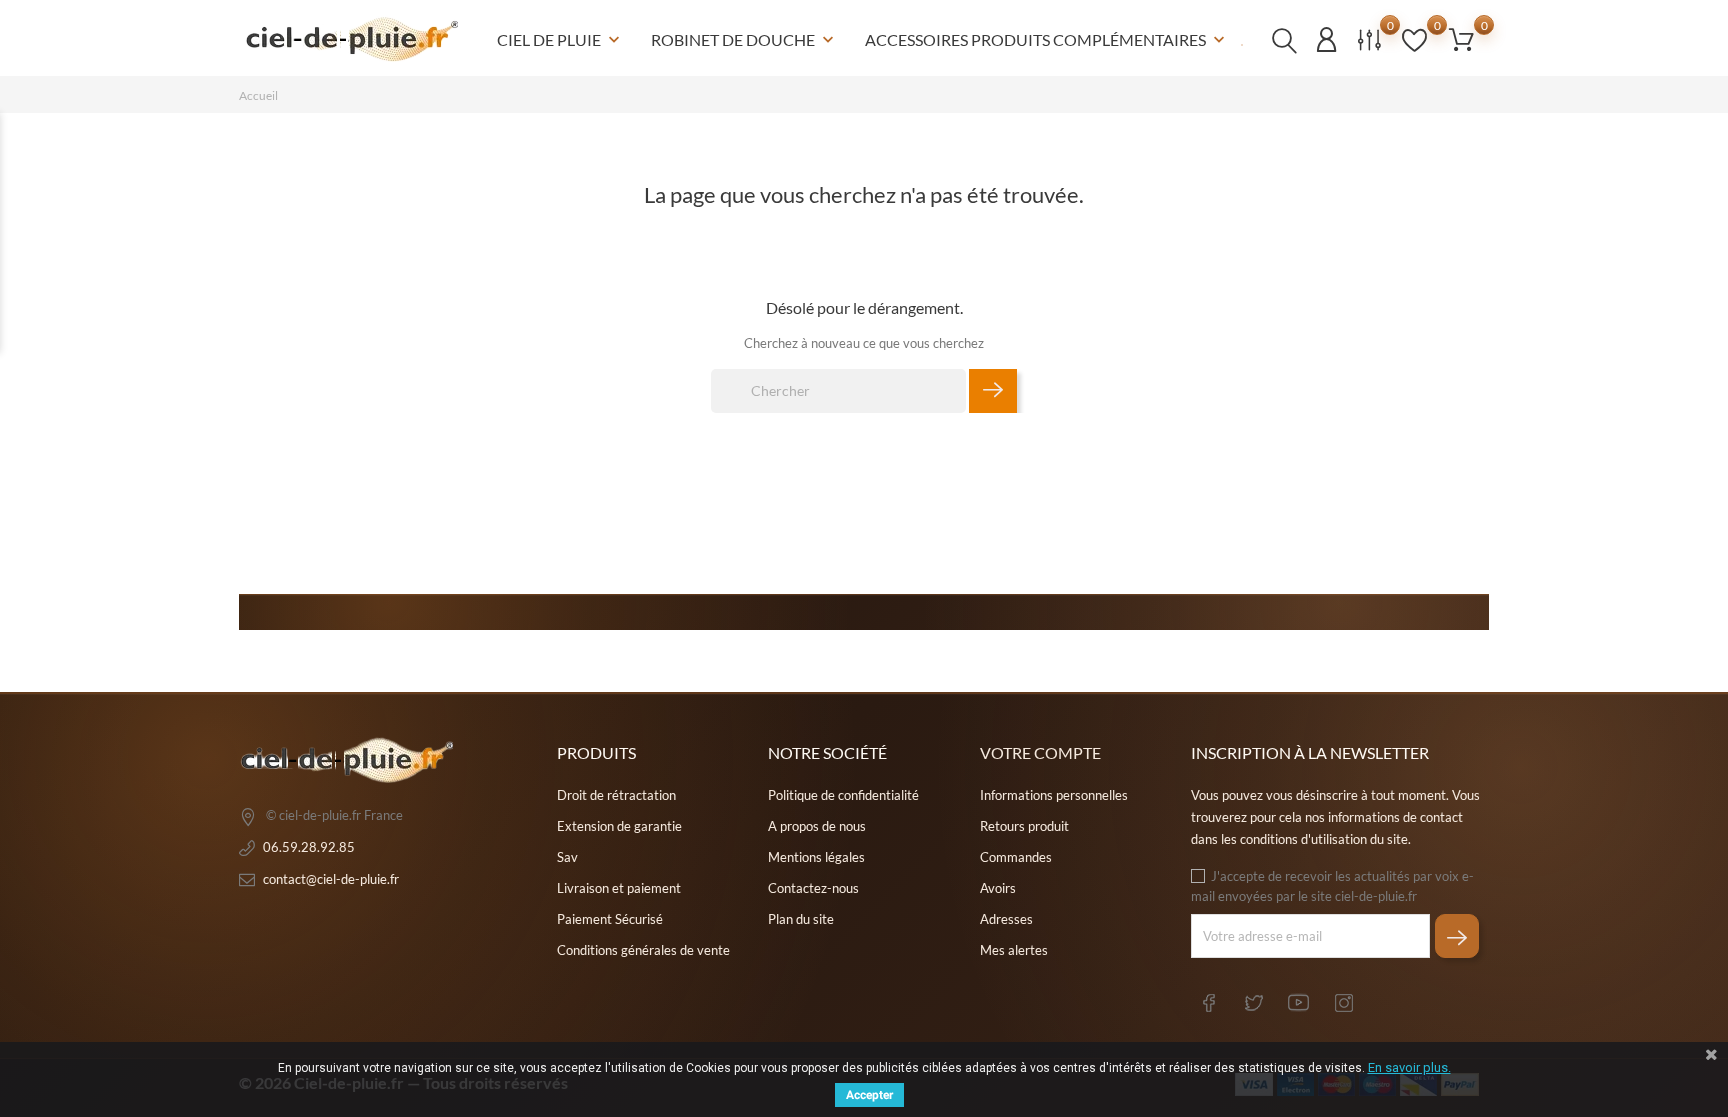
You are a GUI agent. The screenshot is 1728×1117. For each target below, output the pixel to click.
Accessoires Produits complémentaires (1047, 40)
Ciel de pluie (560, 40)
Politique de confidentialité (843, 795)
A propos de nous (817, 826)
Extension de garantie (619, 826)
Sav (567, 857)
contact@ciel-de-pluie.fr (331, 879)
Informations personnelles (1054, 795)
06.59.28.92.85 (309, 847)
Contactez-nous (813, 888)
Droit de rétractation (616, 795)
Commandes (1016, 857)
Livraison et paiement (619, 888)
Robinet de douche (744, 40)
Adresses (1006, 919)
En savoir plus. (1409, 1067)
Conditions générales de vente (643, 950)
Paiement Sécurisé (610, 919)
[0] (1461, 39)
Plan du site (801, 919)
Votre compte (1040, 752)
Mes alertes (1014, 950)
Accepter (869, 1095)
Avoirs (998, 888)
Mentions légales (816, 857)
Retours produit (1024, 826)
